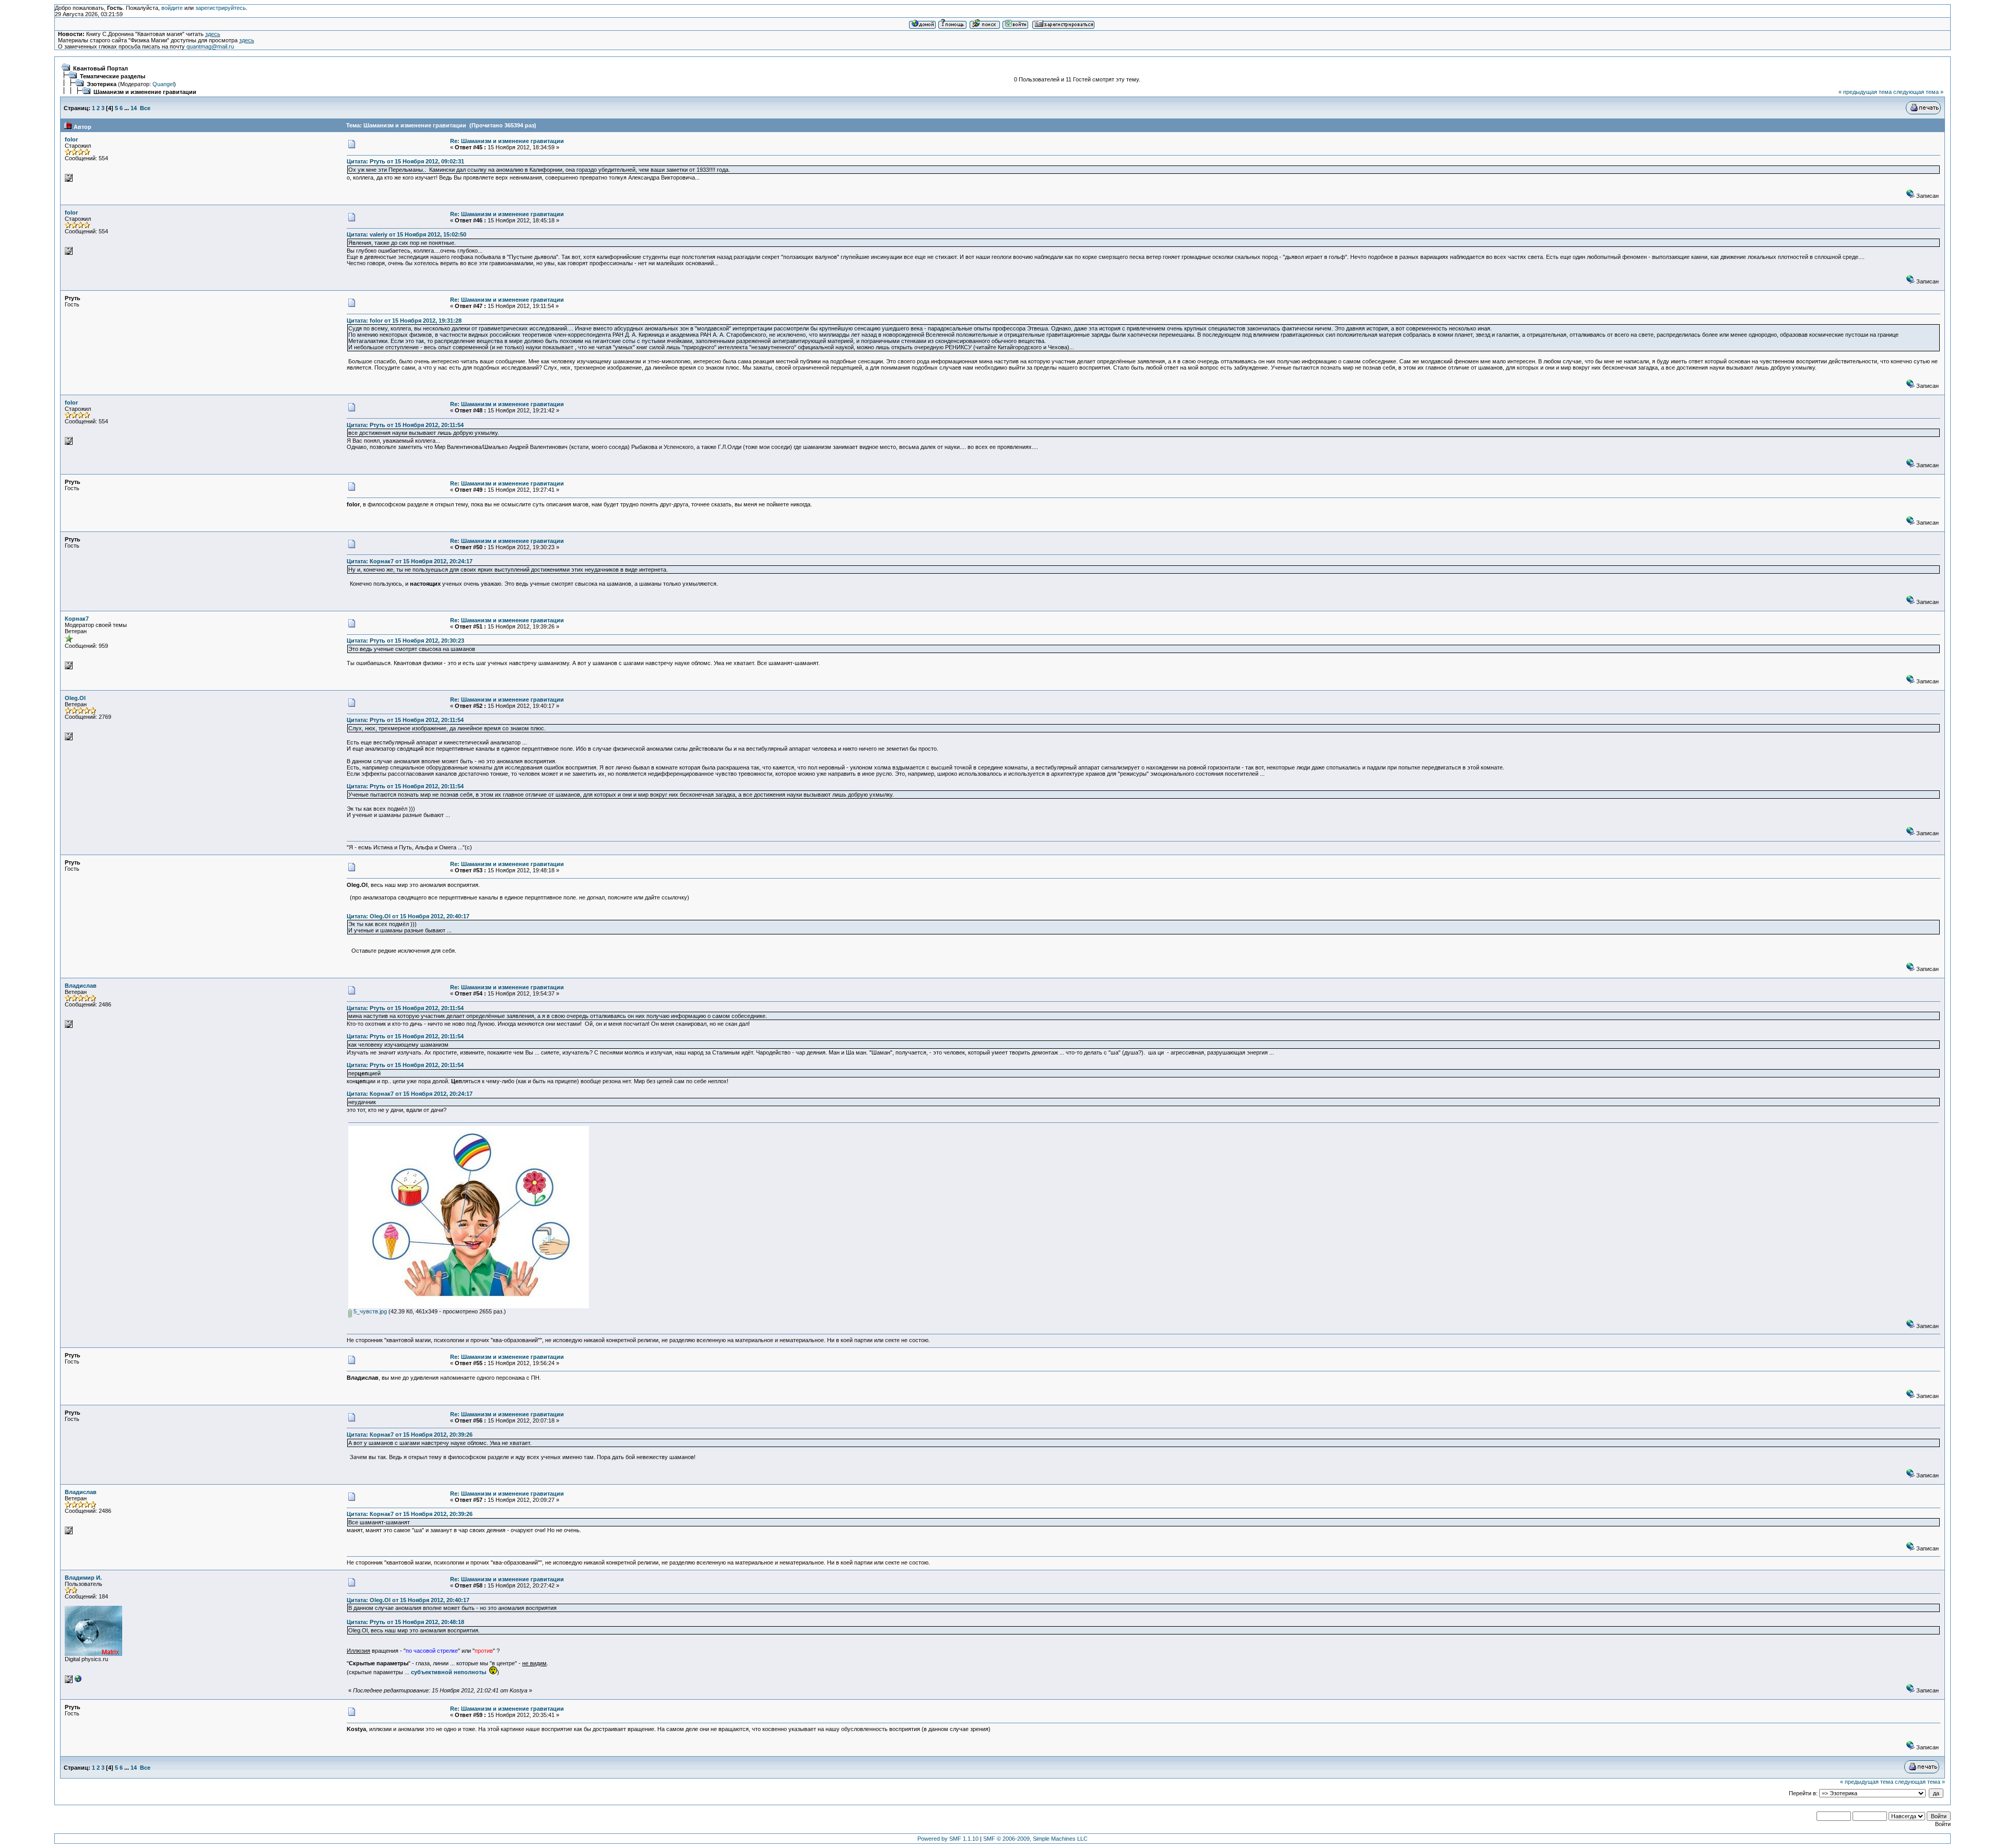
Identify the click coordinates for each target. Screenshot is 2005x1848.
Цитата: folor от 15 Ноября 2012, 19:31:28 (404, 321)
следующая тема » (1918, 92)
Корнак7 (77, 619)
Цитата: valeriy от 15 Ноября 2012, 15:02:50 (406, 234)
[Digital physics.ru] (78, 1681)
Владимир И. (83, 1578)
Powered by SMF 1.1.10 (948, 1839)
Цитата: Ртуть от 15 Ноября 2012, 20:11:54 (405, 425)
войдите (172, 8)
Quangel (163, 84)
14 (134, 108)
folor (71, 139)
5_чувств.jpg (369, 1311)
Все (145, 108)
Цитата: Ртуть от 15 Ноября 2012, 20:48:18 (405, 1622)
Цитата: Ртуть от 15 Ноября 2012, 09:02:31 (405, 161)
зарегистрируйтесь (221, 8)
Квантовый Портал (101, 68)
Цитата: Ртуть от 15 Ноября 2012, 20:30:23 (405, 641)
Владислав (81, 986)
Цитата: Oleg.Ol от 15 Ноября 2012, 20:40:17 (408, 916)
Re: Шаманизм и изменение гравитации (507, 141)
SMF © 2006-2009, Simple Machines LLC (1035, 1839)
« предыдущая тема (1865, 92)
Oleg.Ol (75, 698)
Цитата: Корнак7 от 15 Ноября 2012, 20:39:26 (410, 1435)
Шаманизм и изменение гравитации (145, 92)
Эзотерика (102, 84)
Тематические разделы (113, 76)
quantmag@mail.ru (210, 46)
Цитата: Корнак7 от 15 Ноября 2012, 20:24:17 (410, 561)
